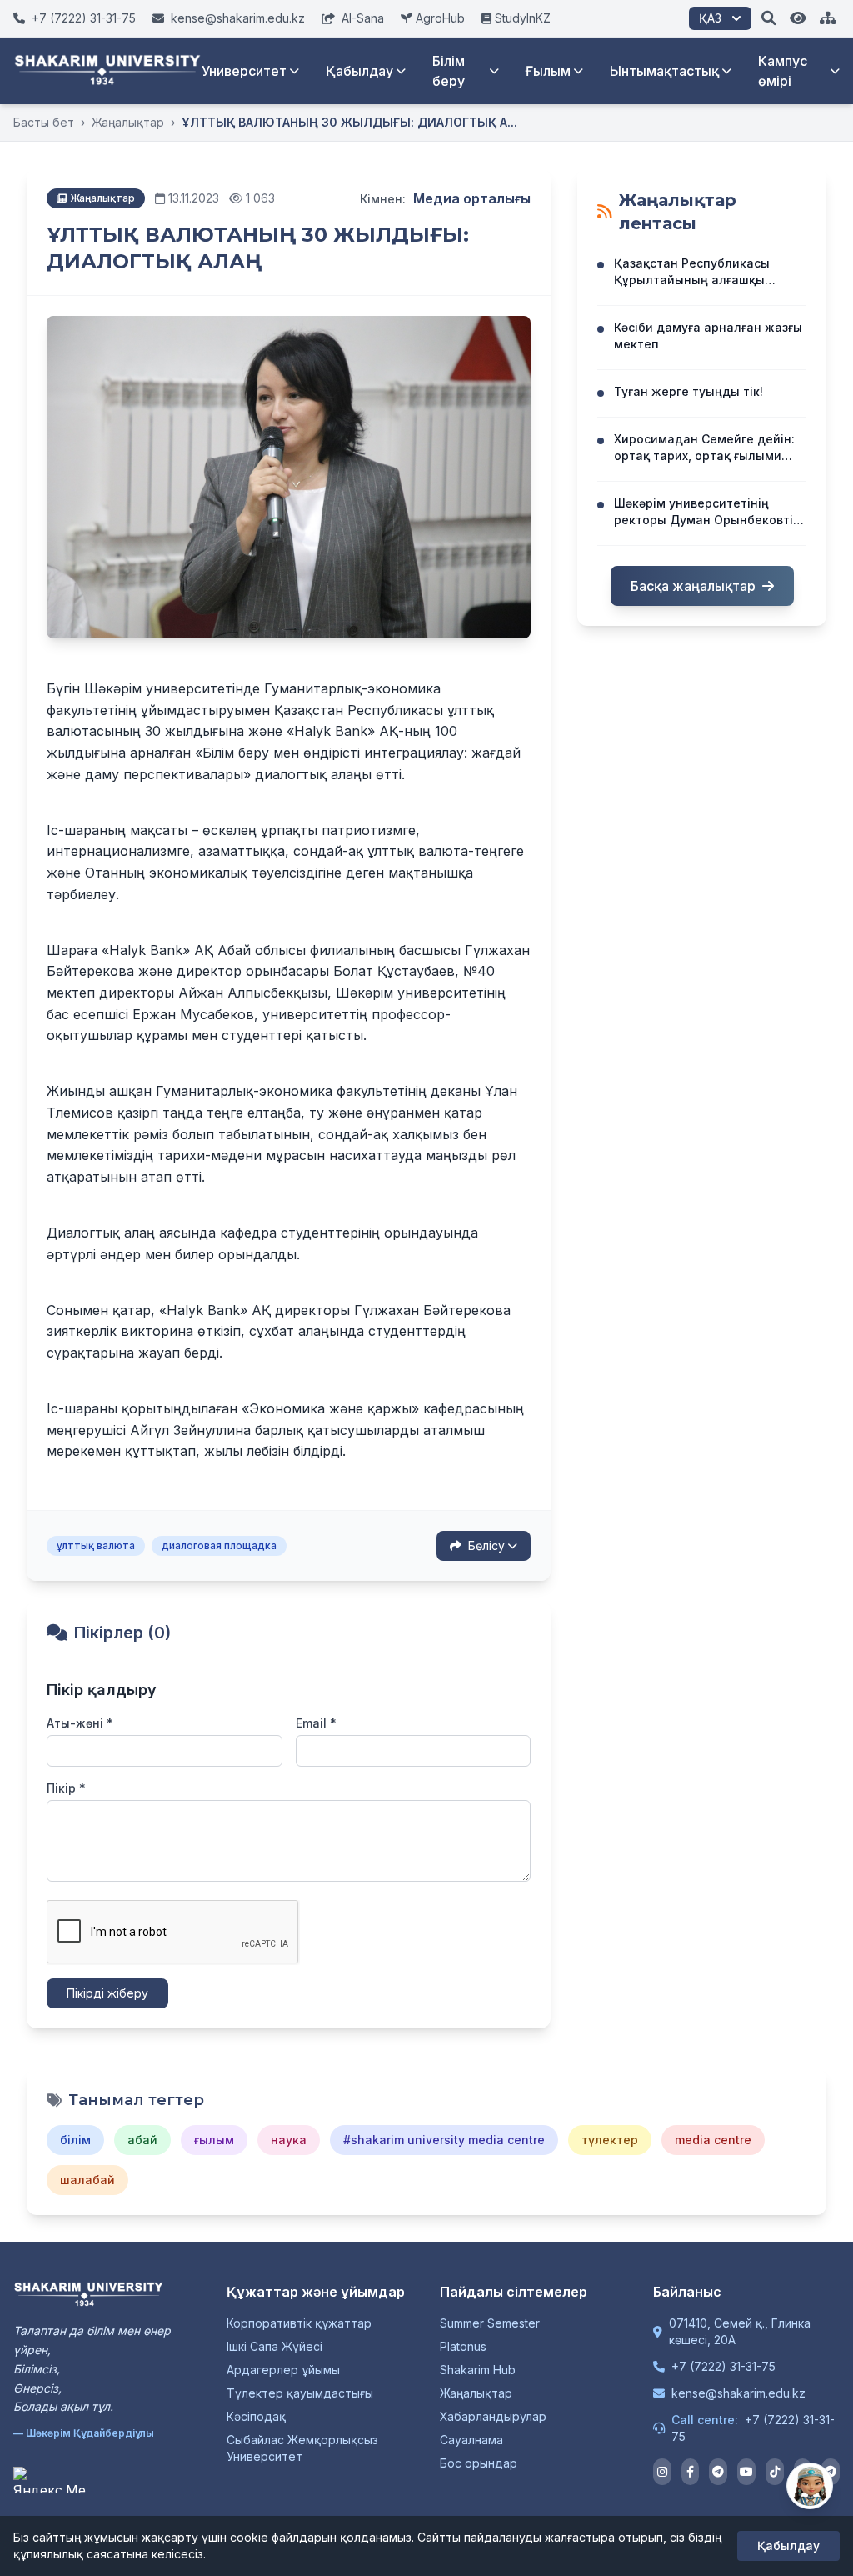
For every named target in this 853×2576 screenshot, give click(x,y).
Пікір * (66, 1788)
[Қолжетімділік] (798, 18)
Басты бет (44, 122)
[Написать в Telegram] (831, 2472)
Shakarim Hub (478, 2370)
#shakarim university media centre (444, 2140)
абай (142, 2140)
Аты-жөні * (80, 1723)
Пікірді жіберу (107, 1993)
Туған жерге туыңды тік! (688, 391)
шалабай (87, 2180)
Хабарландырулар (493, 2416)
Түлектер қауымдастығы (300, 2393)
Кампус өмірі (783, 71)
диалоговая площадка (219, 1546)
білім (75, 2140)
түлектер (610, 2140)
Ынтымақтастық (664, 71)
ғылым (214, 2140)
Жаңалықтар (128, 122)
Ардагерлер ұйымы (283, 2370)
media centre (713, 2140)
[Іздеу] (769, 18)
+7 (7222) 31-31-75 (723, 2366)
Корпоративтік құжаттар (299, 2323)
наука (289, 2140)
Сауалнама (471, 2440)
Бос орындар (479, 2463)
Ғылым (548, 71)
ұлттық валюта (96, 1546)
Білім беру (449, 71)
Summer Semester (490, 2323)
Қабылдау (359, 71)
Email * (316, 1723)
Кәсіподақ (256, 2416)
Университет (244, 71)
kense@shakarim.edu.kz (738, 2393)
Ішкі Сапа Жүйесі (274, 2346)
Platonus (463, 2346)
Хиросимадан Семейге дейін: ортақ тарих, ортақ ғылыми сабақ (704, 455)
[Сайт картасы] (828, 18)
